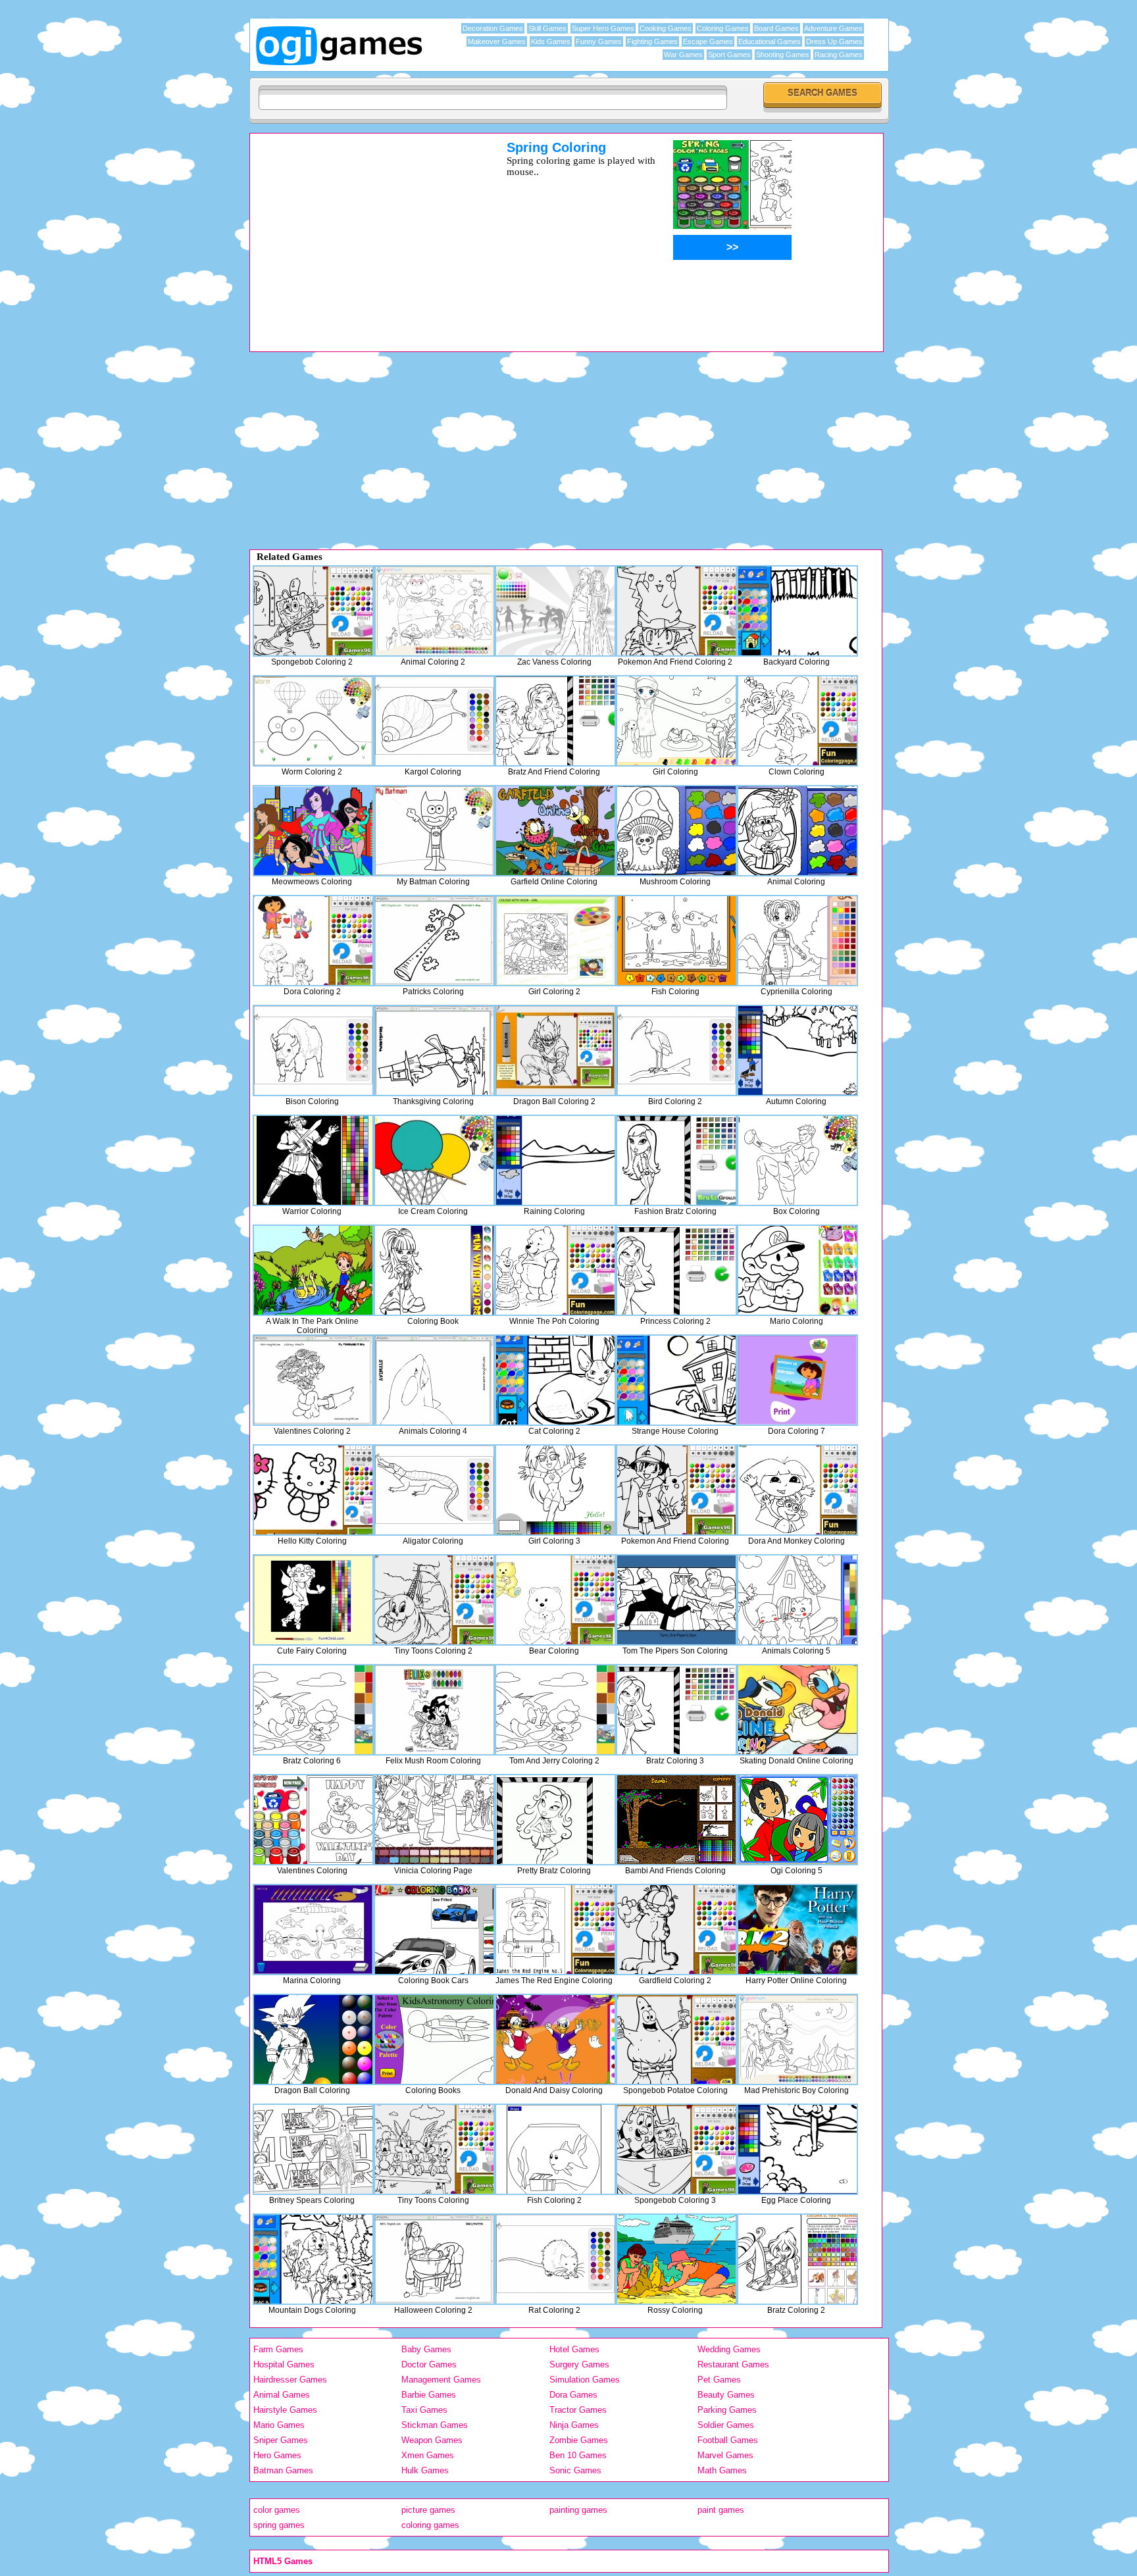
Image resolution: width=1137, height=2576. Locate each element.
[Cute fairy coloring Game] (313, 1600)
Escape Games (708, 41)
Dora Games (573, 2395)
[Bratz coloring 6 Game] (313, 1710)
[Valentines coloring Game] (313, 1820)
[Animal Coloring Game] (797, 831)
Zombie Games (579, 2440)
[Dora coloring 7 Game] (797, 1380)
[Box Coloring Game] (797, 1160)
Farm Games (278, 2349)
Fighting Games (652, 41)
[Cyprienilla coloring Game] (797, 941)
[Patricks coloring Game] (434, 941)
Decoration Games (493, 28)
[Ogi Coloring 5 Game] (797, 1820)
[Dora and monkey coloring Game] (797, 1490)
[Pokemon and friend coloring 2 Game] (676, 611)
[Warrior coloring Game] (313, 1160)
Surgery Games (579, 2364)
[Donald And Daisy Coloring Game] (555, 2039)
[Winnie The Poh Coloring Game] (555, 1270)
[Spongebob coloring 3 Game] (676, 2149)
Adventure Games (833, 28)
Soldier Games (726, 2425)
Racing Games (839, 55)
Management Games (441, 2380)
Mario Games (279, 2425)
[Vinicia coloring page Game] (434, 1820)
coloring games (430, 2525)
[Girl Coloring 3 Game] (555, 1490)
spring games (279, 2525)
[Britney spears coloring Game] (313, 2149)
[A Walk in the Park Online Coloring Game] (313, 1270)
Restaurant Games (733, 2364)
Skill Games (547, 28)
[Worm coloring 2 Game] (313, 721)
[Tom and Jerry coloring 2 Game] (555, 1710)
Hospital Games (284, 2364)
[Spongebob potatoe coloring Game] (676, 2039)
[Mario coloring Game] (797, 1270)
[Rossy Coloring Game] (676, 2259)
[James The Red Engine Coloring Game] (555, 1930)
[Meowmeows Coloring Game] (313, 831)
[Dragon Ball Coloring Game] (313, 2039)
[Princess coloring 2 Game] (676, 1270)
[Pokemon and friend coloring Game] (676, 1490)
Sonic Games (575, 2470)
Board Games (776, 28)
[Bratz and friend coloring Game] (555, 721)
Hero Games (277, 2455)
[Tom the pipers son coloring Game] (676, 1600)
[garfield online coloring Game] (555, 831)
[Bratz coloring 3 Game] (676, 1710)
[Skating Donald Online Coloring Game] (797, 1710)
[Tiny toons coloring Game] (434, 2149)
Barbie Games (429, 2395)
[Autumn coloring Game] (797, 1050)
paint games (721, 2510)
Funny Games (599, 41)
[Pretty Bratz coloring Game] (555, 1820)
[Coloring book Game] (434, 1270)
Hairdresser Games (290, 2380)
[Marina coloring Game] (313, 1930)
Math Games (722, 2470)
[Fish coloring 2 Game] (555, 2149)
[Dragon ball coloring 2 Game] (555, 1050)
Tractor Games (578, 2410)
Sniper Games (281, 2440)
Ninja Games (574, 2425)
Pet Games (719, 2380)
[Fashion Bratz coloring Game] (676, 1160)
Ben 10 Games (578, 2455)
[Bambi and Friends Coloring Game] (676, 1820)
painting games (578, 2510)
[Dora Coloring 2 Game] (313, 941)
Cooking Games (666, 28)
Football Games (728, 2440)
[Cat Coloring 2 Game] (555, 1380)
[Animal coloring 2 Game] (434, 611)
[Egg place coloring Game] (797, 2149)
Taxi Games (424, 2410)
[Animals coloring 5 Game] (797, 1600)
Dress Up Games (834, 41)
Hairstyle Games (285, 2410)
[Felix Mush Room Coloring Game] (434, 1710)
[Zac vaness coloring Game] (555, 611)
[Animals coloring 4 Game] (434, 1380)
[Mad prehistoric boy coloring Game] (797, 2039)
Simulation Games (585, 2380)
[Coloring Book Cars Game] (434, 1930)
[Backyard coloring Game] (797, 611)
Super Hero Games (603, 28)
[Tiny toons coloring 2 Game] (434, 1600)
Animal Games (282, 2395)
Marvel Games (725, 2455)
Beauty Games (726, 2395)
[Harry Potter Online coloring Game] (797, 1930)
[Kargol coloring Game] (434, 721)
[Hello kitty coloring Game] (313, 1490)
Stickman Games (435, 2425)
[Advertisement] (361, 232)
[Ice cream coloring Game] (434, 1160)
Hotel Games (574, 2349)
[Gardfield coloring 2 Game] (676, 1930)
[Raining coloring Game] (555, 1160)
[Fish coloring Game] (676, 941)
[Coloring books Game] (434, 2039)
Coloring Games (723, 28)
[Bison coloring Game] (313, 1050)
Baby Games (426, 2349)
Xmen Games (428, 2455)
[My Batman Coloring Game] (434, 831)
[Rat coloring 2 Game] (555, 2259)
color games (277, 2510)
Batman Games (283, 2470)
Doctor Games (429, 2364)
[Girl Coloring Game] (676, 721)
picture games (428, 2510)
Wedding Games (729, 2349)
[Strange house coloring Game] (676, 1380)
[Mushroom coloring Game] (676, 831)
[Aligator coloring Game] (434, 1490)
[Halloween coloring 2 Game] (434, 2259)
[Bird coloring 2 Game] (676, 1050)
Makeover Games (497, 41)
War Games (683, 55)
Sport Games (729, 55)
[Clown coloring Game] (797, 721)
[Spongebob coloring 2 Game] (313, 611)
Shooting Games (783, 55)
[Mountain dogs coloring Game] (313, 2259)
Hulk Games (425, 2470)
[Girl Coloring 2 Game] (555, 941)
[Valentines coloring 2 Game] (313, 1380)
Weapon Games (432, 2440)
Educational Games (770, 41)
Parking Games (727, 2410)
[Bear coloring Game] (555, 1600)
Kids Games (551, 41)
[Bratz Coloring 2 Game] (797, 2259)
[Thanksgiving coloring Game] (434, 1050)
